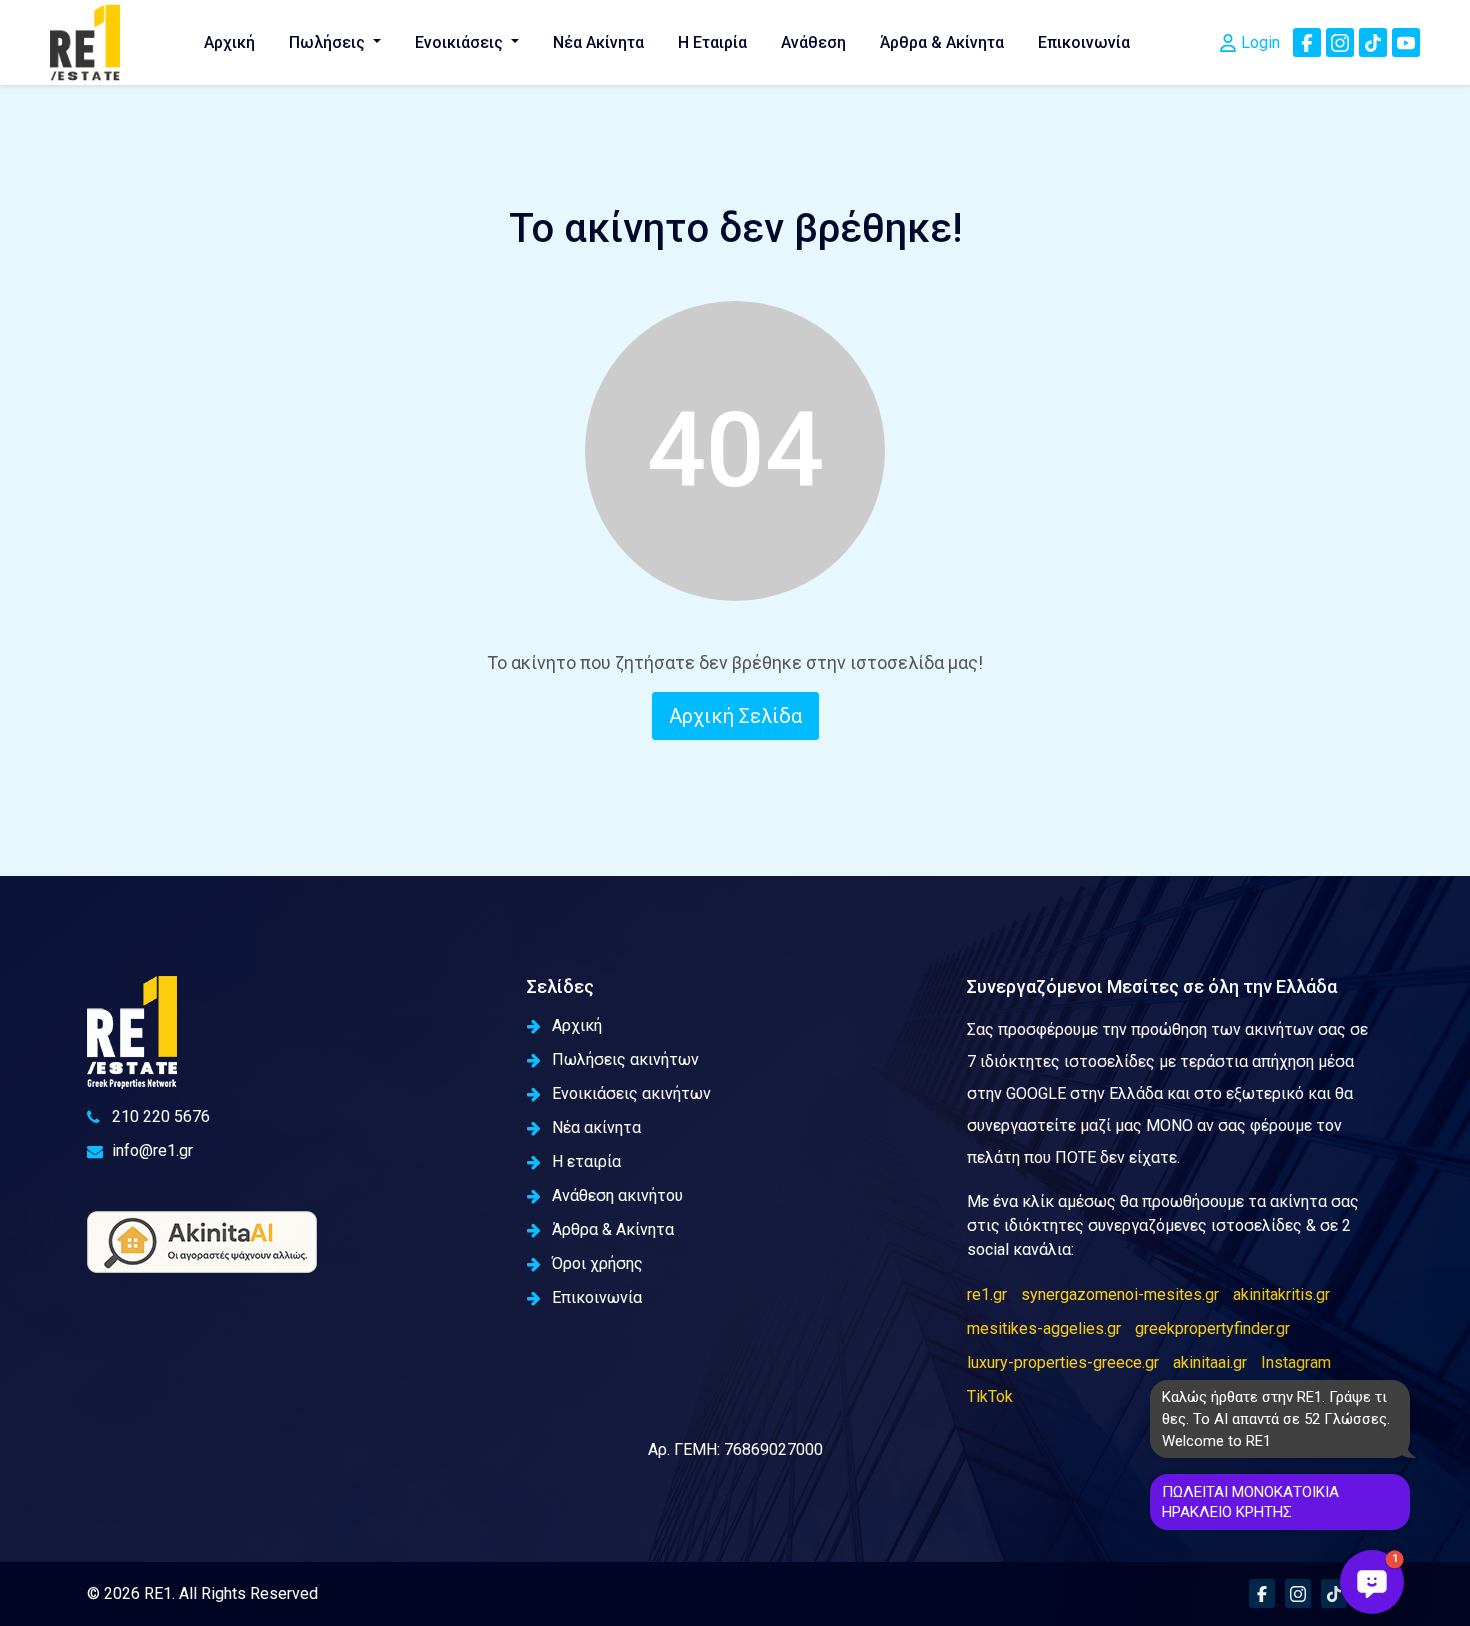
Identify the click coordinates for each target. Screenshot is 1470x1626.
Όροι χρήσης (597, 1263)
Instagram (1296, 1362)
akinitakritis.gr (1281, 1294)
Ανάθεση (813, 42)
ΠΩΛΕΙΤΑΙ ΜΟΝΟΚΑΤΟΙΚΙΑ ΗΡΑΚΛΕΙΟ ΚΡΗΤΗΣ (1250, 1502)
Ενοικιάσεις (461, 42)
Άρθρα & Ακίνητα (942, 42)
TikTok (990, 1396)
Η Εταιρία (712, 42)
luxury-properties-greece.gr (1063, 1362)
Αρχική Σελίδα (735, 716)
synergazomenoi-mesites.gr (1120, 1294)
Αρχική (229, 42)
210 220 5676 (161, 1116)
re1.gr (987, 1294)
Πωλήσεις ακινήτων (625, 1059)
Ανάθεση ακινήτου (617, 1195)
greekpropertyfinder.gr (1212, 1328)
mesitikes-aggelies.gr (1044, 1328)
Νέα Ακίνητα (598, 42)
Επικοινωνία (1084, 42)
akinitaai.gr (1210, 1362)
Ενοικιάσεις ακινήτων (631, 1093)
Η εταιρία (586, 1161)
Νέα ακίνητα (596, 1127)
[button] (1372, 1582)
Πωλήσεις (329, 42)
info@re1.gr (152, 1150)
